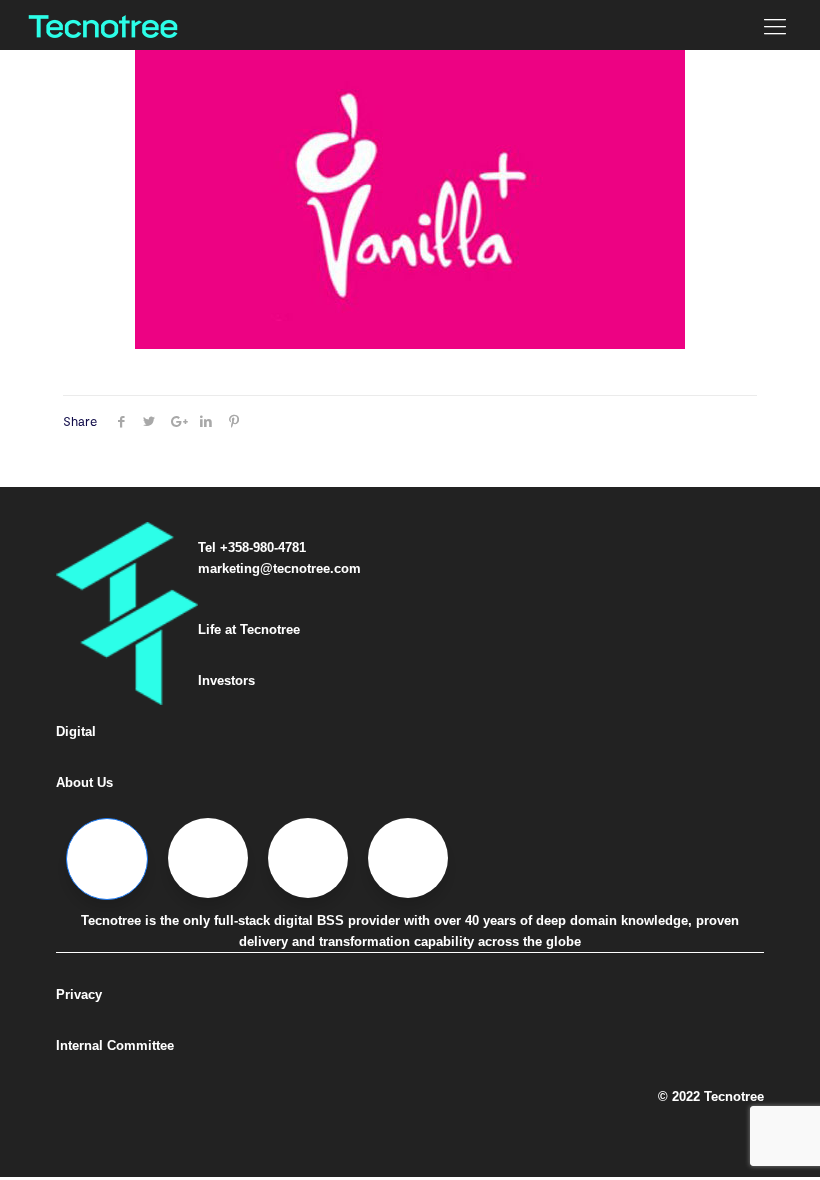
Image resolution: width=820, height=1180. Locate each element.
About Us (84, 782)
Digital (76, 731)
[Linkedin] (308, 858)
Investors (226, 680)
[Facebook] (107, 859)
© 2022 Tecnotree (711, 1096)
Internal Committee (115, 1045)
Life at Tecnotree (249, 629)
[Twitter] (208, 858)
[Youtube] (408, 858)
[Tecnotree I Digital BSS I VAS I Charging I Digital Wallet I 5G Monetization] (103, 25)
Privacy (79, 994)
